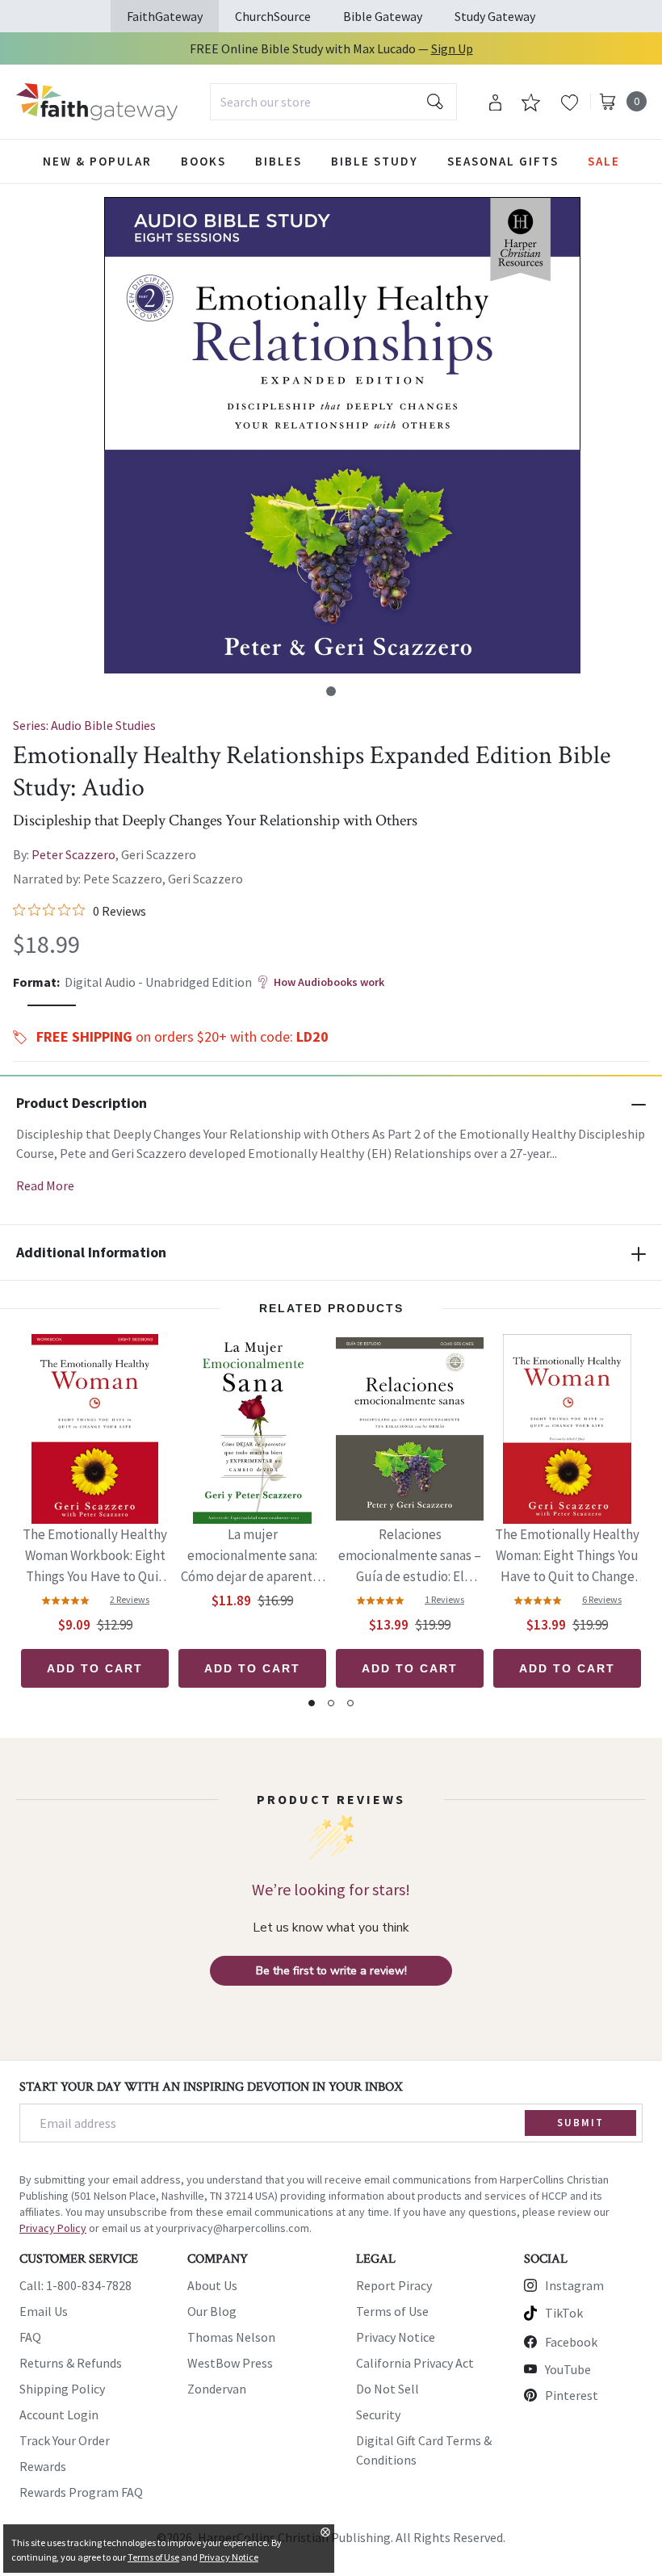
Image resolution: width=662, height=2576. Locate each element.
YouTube (568, 2369)
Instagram (574, 2285)
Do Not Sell (388, 2389)
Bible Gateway (383, 16)
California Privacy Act (415, 2363)
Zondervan (217, 2389)
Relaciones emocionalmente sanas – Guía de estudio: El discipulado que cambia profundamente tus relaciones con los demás (410, 1557)
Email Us (44, 2311)
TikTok (564, 2313)
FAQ (30, 2337)
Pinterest (572, 2395)
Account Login (59, 2414)
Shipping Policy (62, 2389)
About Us (212, 2285)
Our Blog (212, 2311)
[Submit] (435, 102)
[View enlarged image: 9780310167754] (342, 435)
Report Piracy (394, 2285)
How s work (329, 982)
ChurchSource (273, 16)
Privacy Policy (53, 2228)
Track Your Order (65, 2440)
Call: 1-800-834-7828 (75, 2285)
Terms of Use (392, 2311)
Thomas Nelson (231, 2337)
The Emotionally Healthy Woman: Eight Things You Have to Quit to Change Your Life (567, 1557)
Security (378, 2414)
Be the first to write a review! (331, 1971)
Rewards (43, 2466)
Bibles (279, 161)
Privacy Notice (396, 2337)
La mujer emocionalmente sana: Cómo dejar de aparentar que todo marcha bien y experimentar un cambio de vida (252, 1557)
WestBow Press (230, 2363)
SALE (604, 161)
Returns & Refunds (71, 2363)
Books (203, 161)
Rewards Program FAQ (81, 2492)
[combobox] (333, 102)
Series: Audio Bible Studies (84, 725)
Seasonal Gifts (503, 161)
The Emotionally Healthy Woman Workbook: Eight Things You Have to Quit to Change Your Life (95, 1557)
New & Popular (97, 161)
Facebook (571, 2342)
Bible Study (375, 161)
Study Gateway (495, 16)
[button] (331, 691)
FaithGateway (165, 16)
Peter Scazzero (73, 854)
